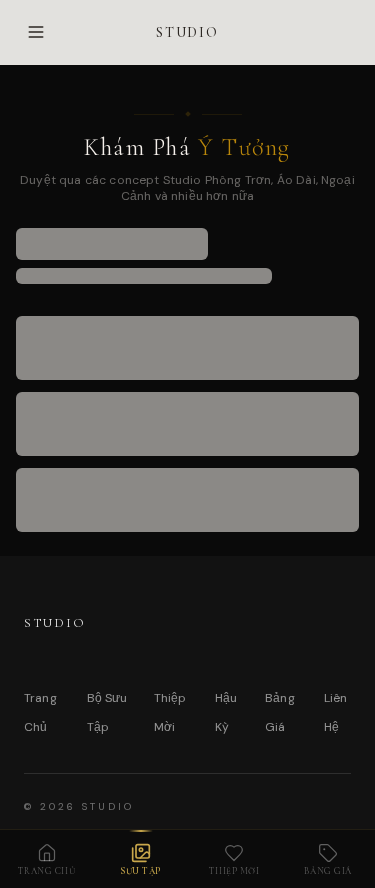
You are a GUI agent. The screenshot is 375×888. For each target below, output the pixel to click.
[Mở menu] (36, 32)
